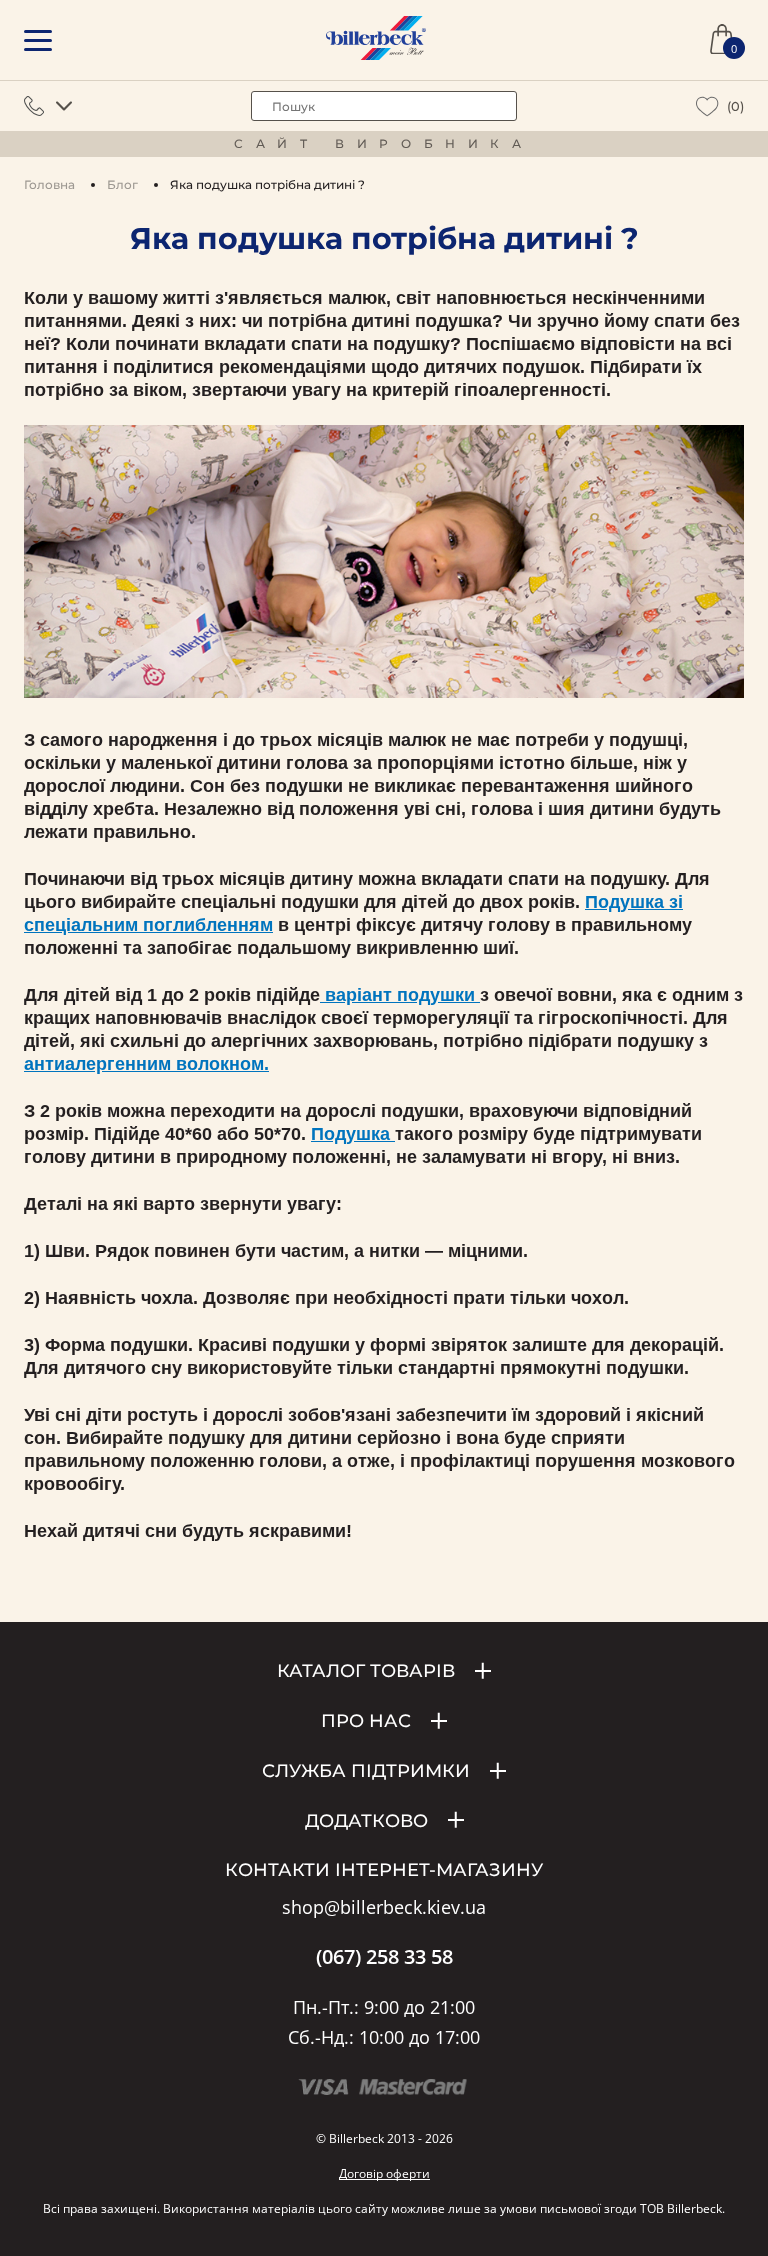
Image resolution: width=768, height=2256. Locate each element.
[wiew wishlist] (707, 106)
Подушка (353, 1134)
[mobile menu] (38, 40)
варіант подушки (400, 995)
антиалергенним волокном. (146, 1064)
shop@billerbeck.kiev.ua (384, 1908)
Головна (49, 184)
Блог (122, 184)
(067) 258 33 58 (384, 1957)
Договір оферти (384, 2173)
